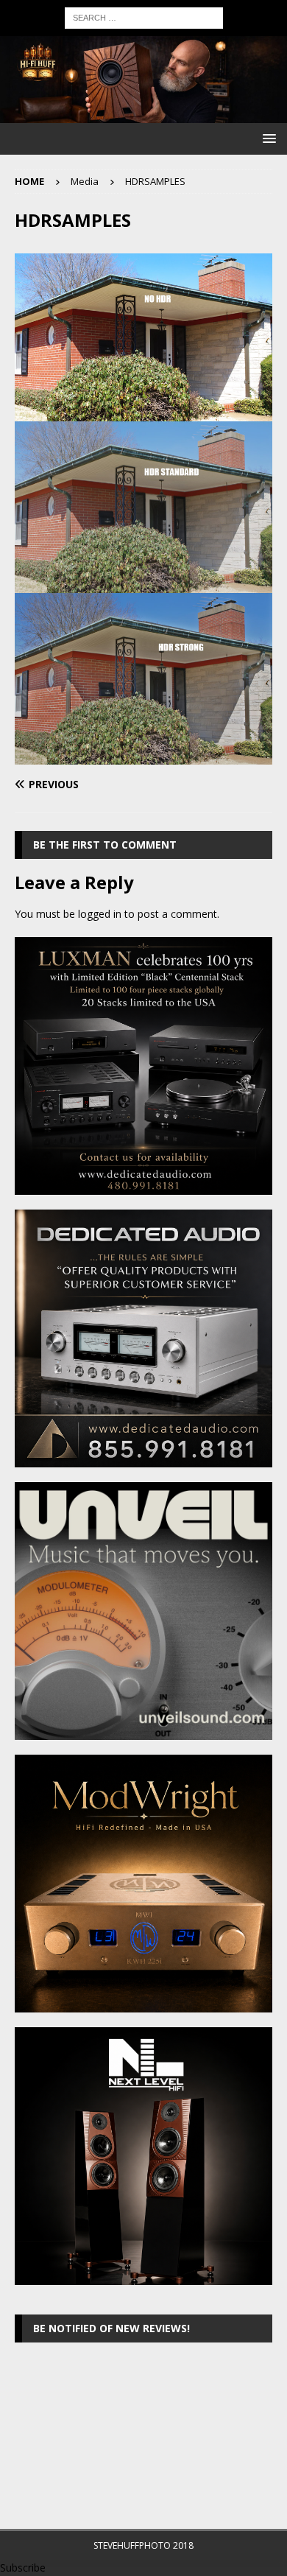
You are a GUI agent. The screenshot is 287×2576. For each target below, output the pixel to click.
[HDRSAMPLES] (143, 755)
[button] (267, 138)
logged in (100, 914)
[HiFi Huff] (143, 115)
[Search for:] (144, 17)
